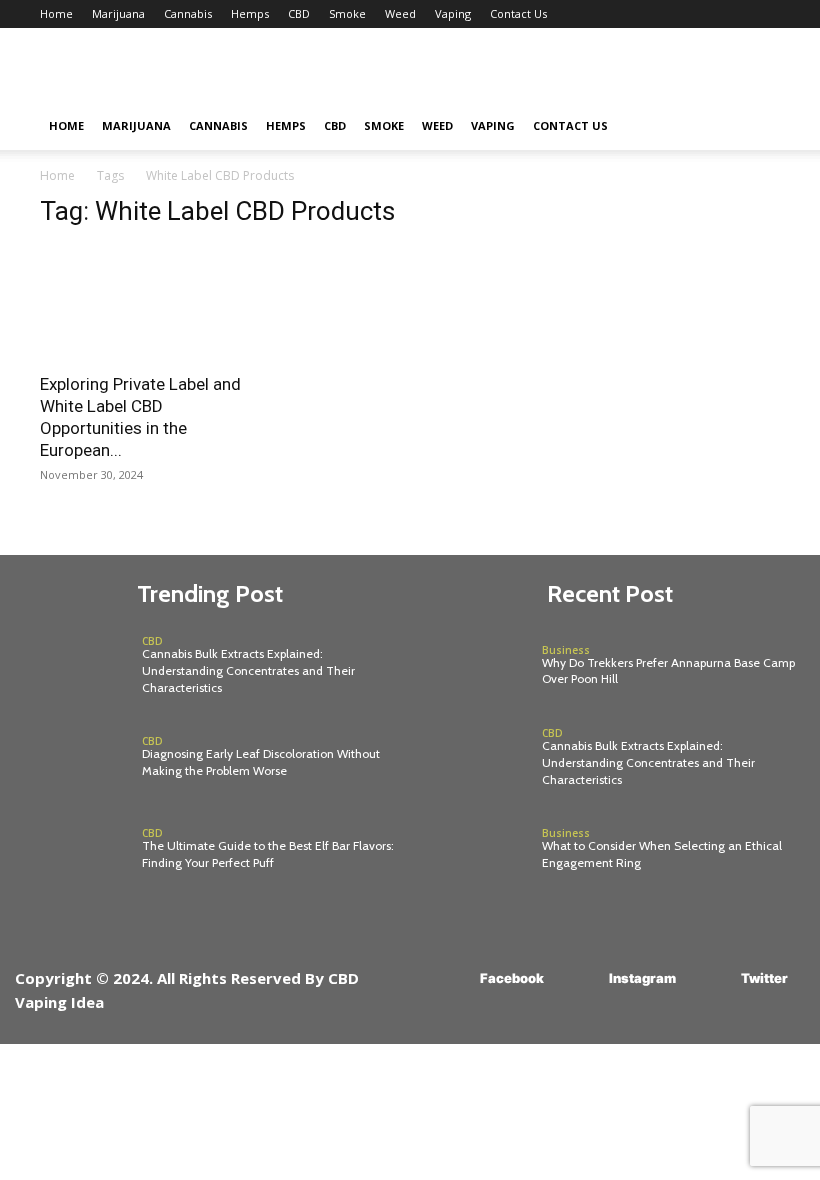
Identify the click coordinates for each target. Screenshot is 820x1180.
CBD (299, 13)
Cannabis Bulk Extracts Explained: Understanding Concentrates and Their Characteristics (248, 670)
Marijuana (118, 13)
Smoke (347, 13)
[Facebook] (450, 978)
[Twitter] (711, 978)
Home (56, 13)
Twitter (764, 978)
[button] (756, 126)
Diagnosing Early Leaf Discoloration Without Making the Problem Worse (261, 762)
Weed (400, 13)
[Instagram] (579, 978)
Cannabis (188, 13)
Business (566, 650)
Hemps (250, 13)
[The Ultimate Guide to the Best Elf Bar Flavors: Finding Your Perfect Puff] (73, 850)
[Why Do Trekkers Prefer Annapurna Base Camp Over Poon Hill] (473, 666)
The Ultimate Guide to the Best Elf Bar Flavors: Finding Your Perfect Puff (268, 854)
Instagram (642, 978)
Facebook (512, 978)
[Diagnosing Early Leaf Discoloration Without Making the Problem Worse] (73, 758)
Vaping (453, 13)
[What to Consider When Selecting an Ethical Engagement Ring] (473, 850)
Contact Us (518, 13)
